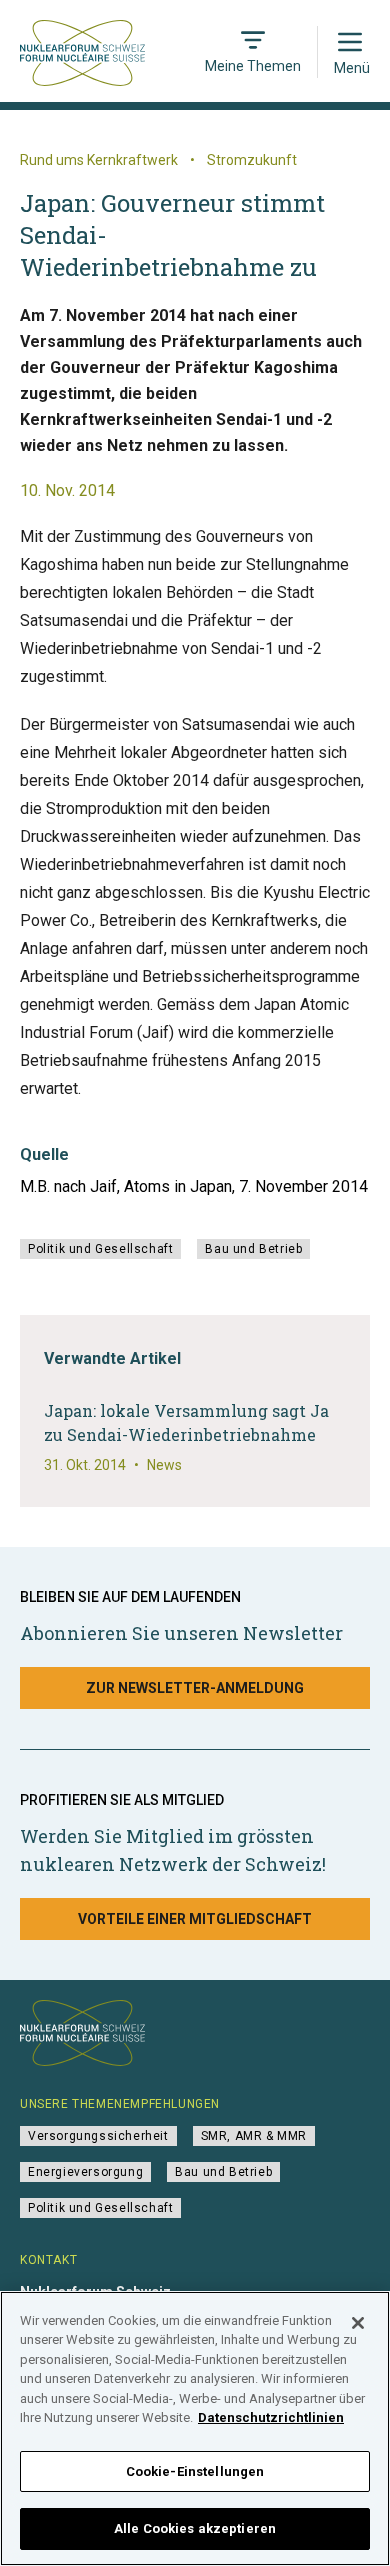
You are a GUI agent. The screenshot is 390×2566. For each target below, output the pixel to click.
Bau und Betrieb (253, 1249)
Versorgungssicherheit (98, 2136)
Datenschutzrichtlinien (271, 2417)
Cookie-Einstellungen (195, 2471)
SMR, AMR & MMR (254, 2136)
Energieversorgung (85, 2172)
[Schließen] (358, 2323)
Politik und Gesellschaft (100, 1249)
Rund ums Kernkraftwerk (99, 160)
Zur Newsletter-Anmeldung (195, 1688)
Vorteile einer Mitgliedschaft (195, 1919)
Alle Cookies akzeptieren (195, 2528)
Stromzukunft (252, 160)
